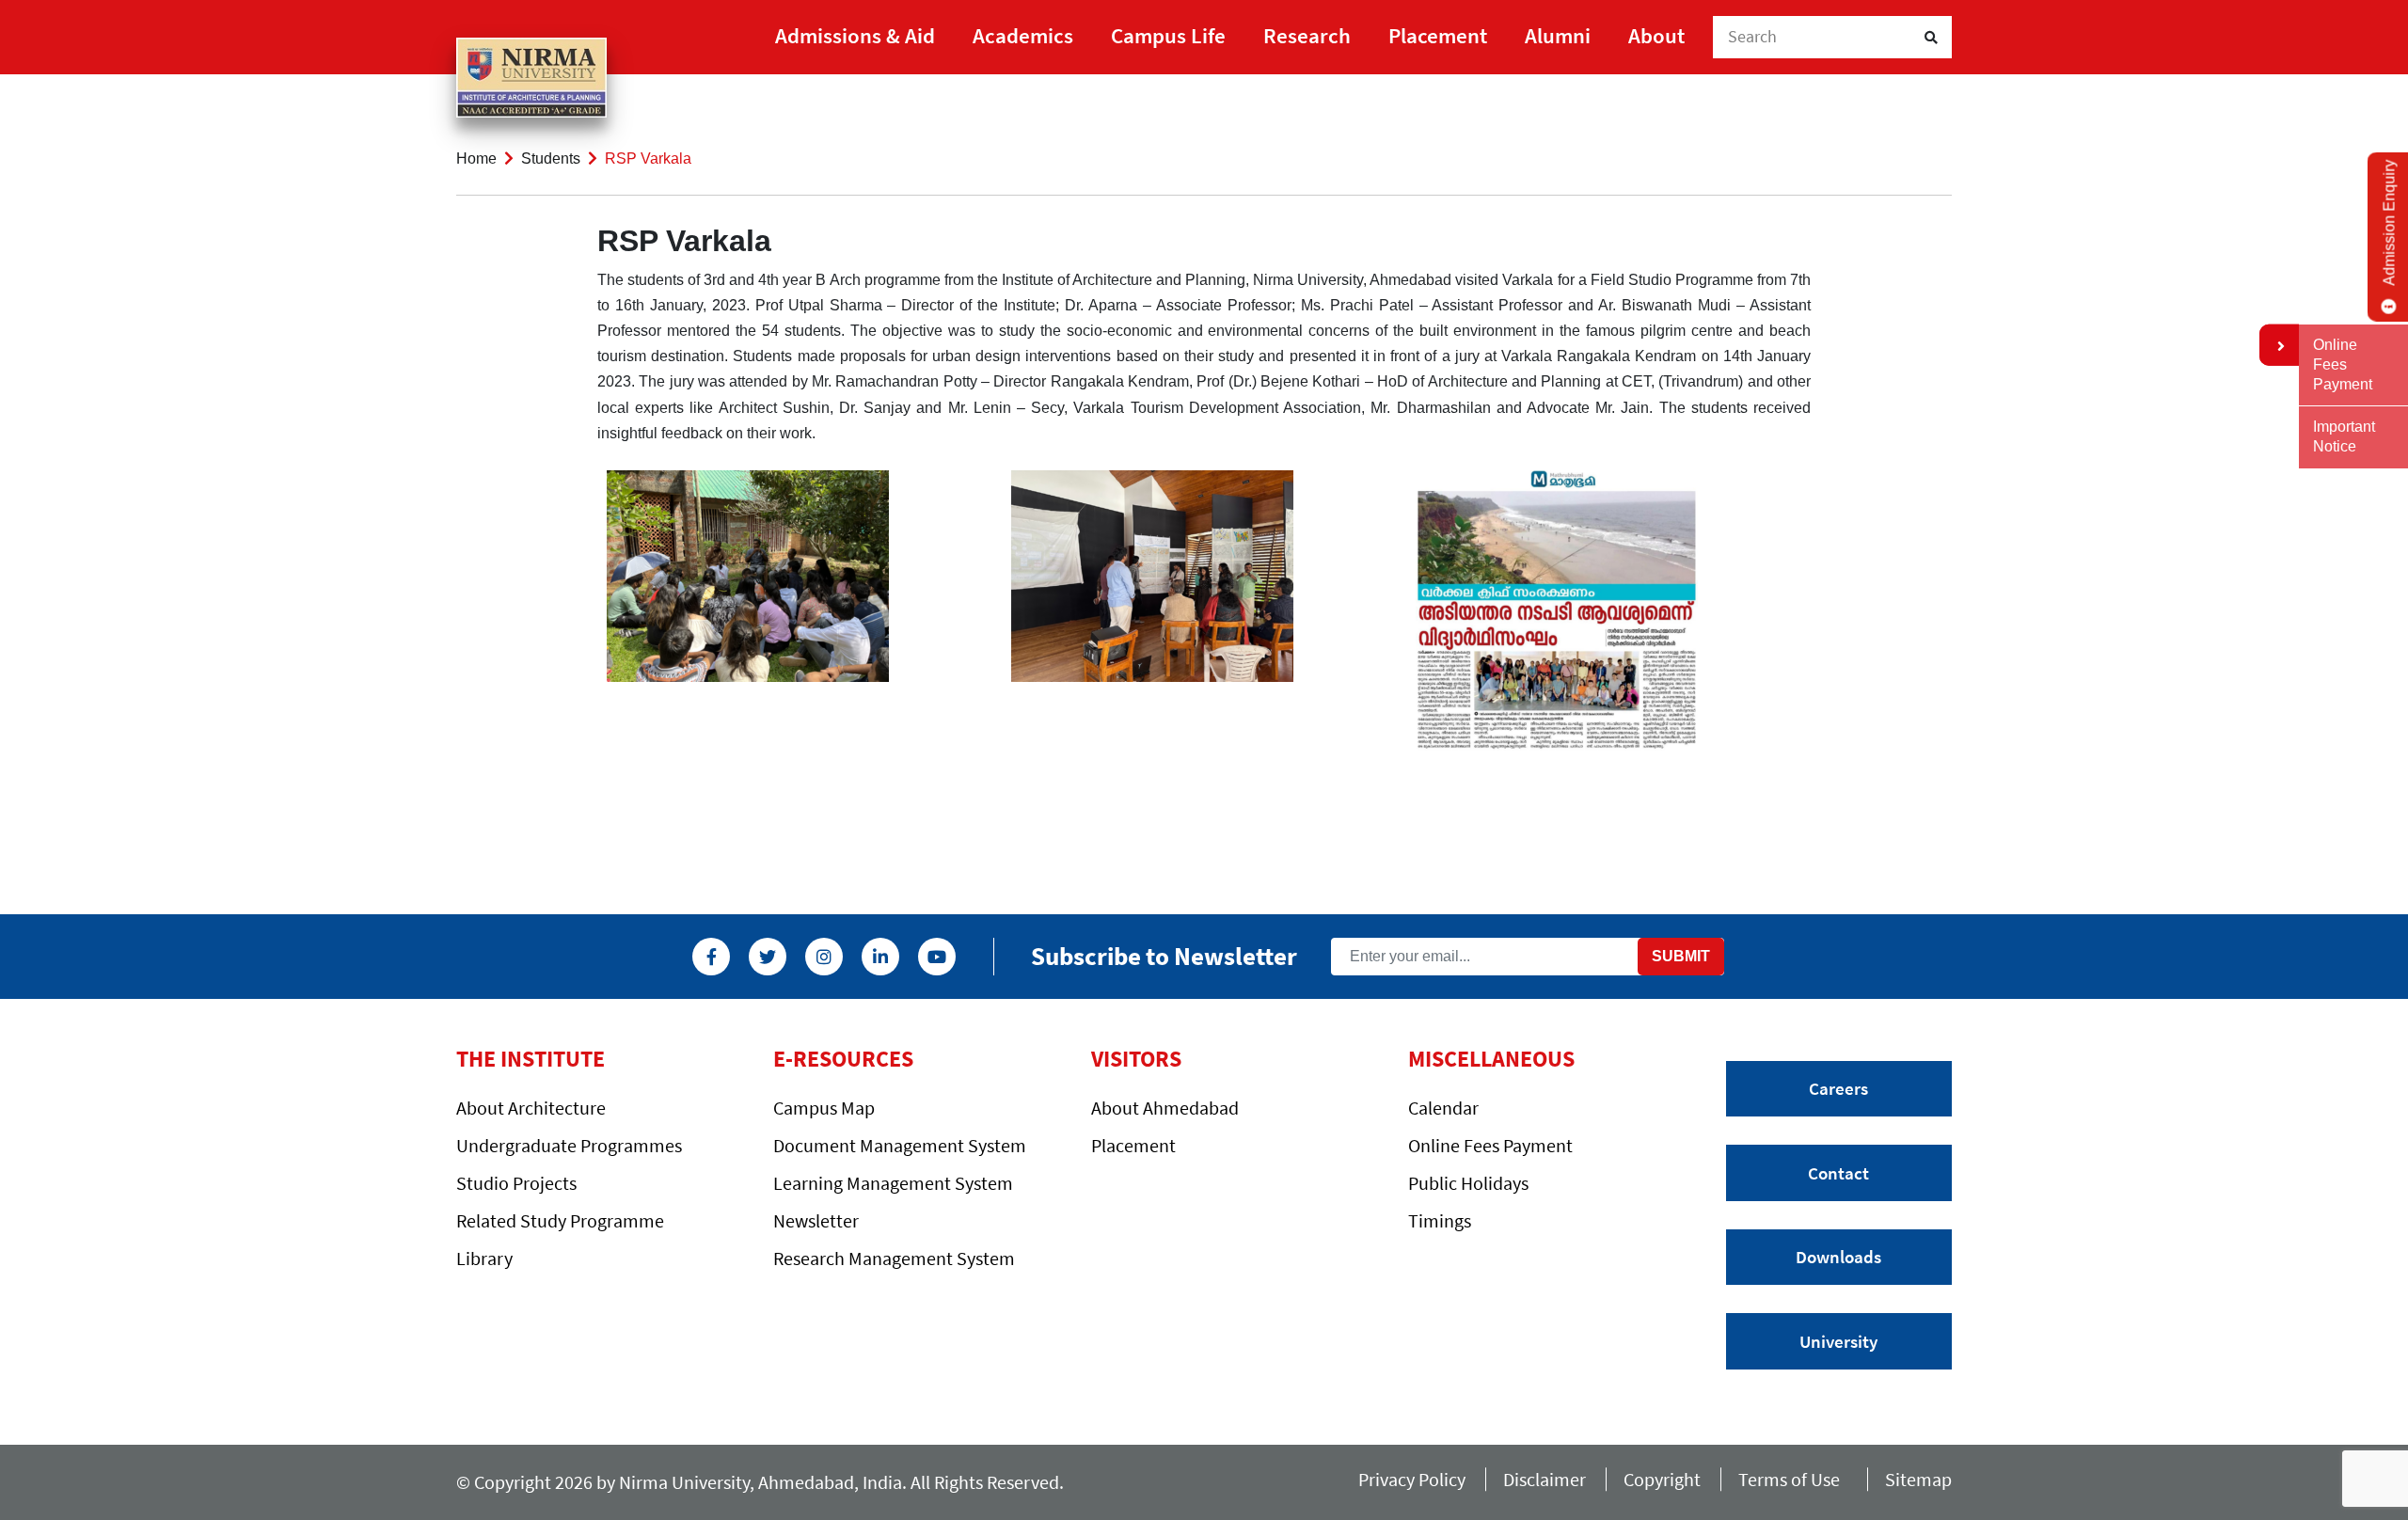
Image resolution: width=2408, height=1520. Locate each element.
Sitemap (1918, 1479)
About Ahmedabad (1165, 1108)
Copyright (1662, 1479)
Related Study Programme (560, 1220)
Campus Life (1168, 35)
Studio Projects (516, 1183)
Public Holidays (1468, 1183)
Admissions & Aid (855, 35)
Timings (1440, 1220)
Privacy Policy (1412, 1479)
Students (551, 158)
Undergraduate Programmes (569, 1145)
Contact (1838, 1173)
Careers (1838, 1088)
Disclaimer (1545, 1479)
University (1838, 1341)
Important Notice (2344, 436)
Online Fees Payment (1490, 1145)
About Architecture (531, 1108)
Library (484, 1258)
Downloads (1838, 1257)
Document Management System (900, 1145)
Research (1307, 35)
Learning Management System (893, 1183)
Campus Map (824, 1108)
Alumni (1558, 35)
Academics (1023, 35)
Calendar (1443, 1108)
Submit (1681, 956)
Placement (1438, 35)
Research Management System (894, 1258)
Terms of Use (1793, 1479)
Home (476, 158)
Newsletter (816, 1220)
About (1656, 35)
